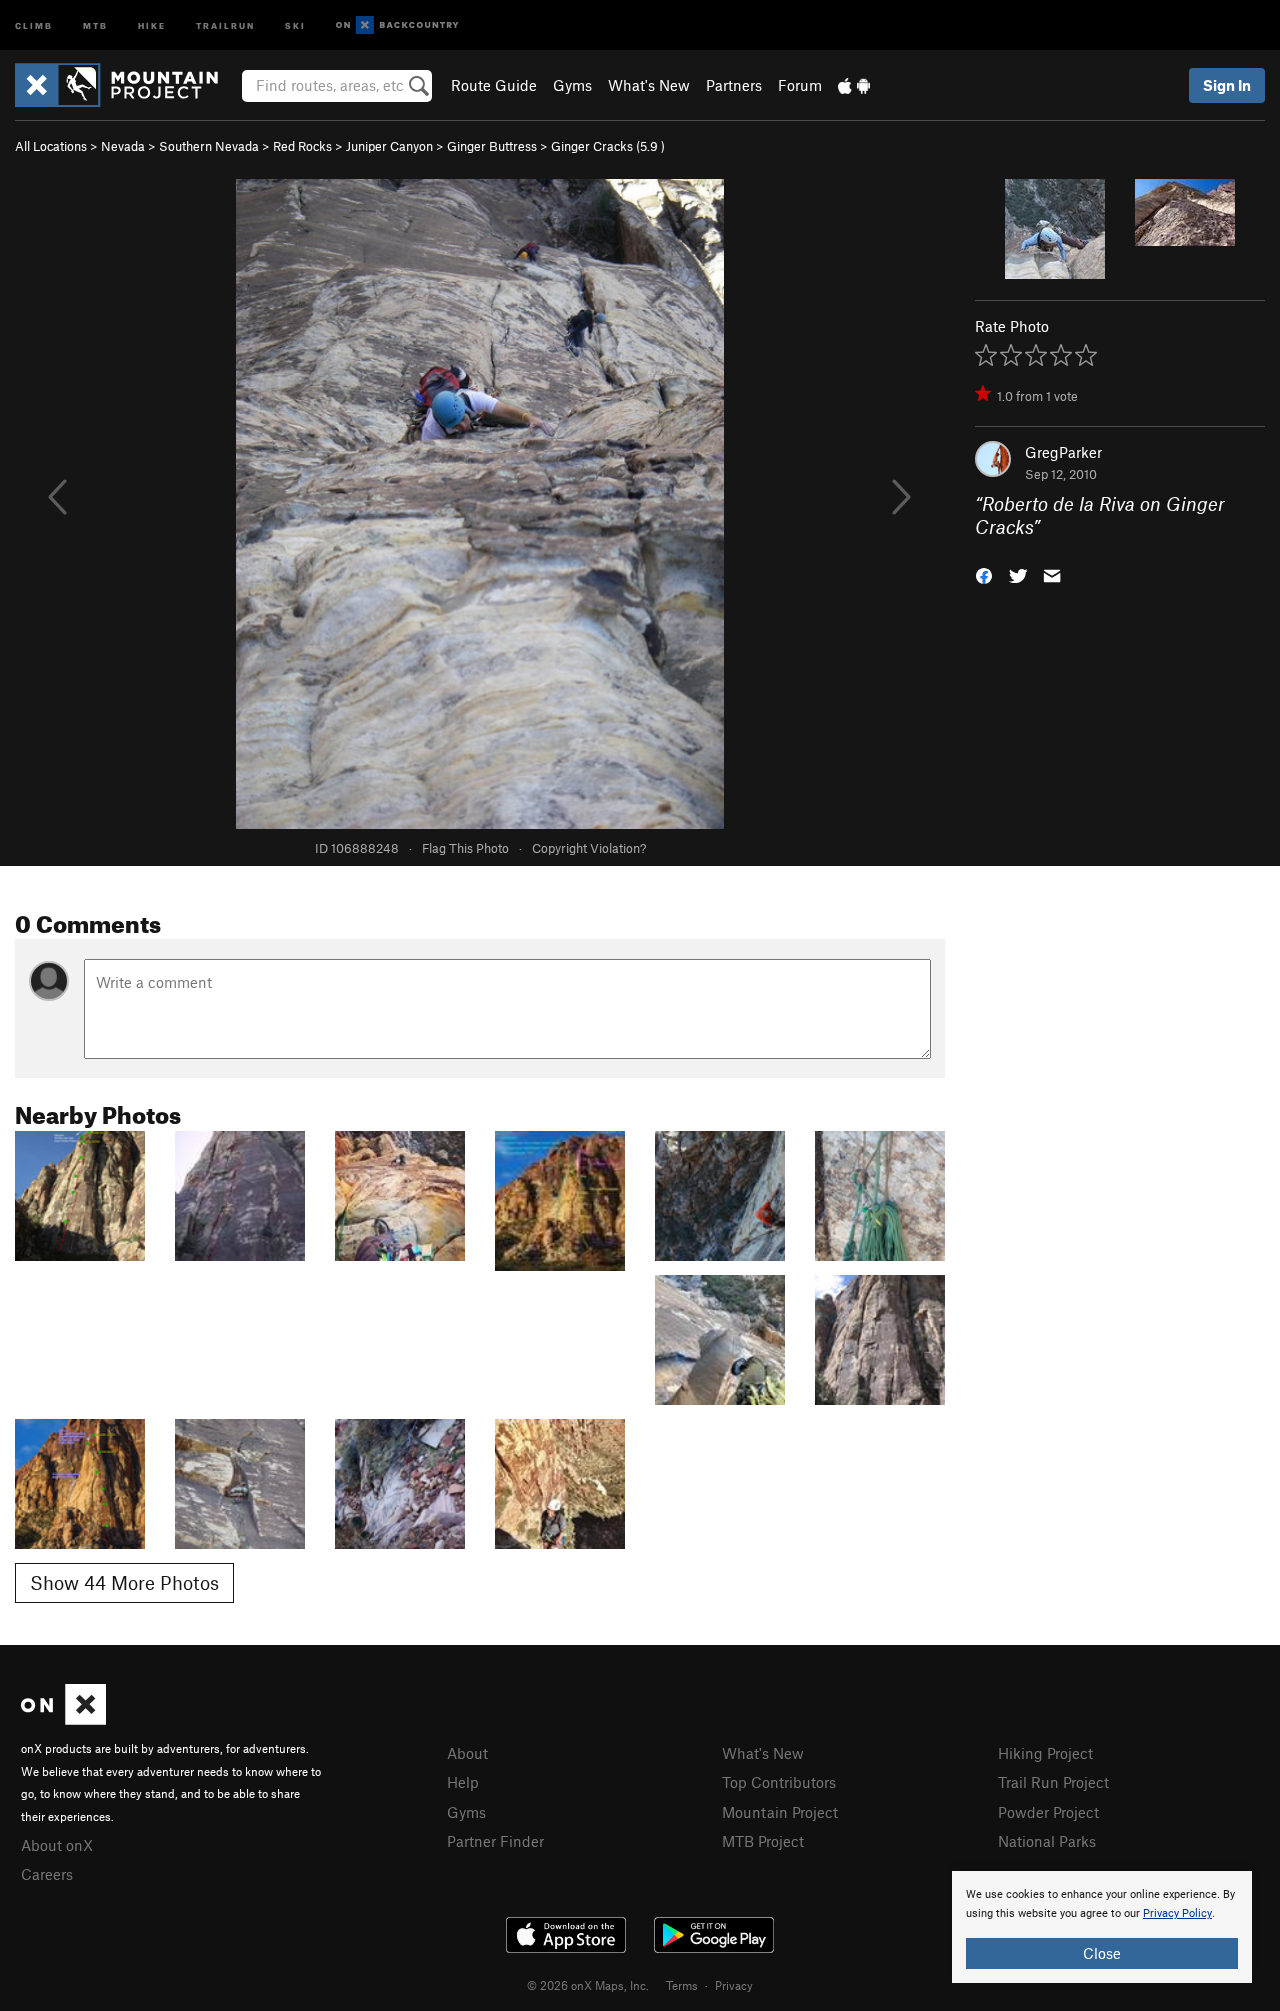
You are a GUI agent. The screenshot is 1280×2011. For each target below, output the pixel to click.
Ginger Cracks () (608, 146)
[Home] (126, 85)
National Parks (1047, 1841)
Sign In (1227, 85)
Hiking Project (1045, 1753)
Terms (682, 1985)
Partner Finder (495, 1841)
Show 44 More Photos (124, 1582)
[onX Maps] (63, 1719)
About (467, 1753)
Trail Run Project (1053, 1782)
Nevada (123, 146)
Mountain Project (780, 1812)
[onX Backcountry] (397, 25)
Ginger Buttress (492, 146)
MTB (95, 24)
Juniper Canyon (389, 146)
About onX (57, 1845)
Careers (47, 1874)
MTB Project (763, 1841)
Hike (152, 24)
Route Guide (494, 85)
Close (1102, 1953)
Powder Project (1048, 1812)
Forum (800, 85)
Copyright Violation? (589, 848)
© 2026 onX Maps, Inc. (588, 1985)
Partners (734, 85)
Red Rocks (302, 146)
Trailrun (225, 24)
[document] (1102, 1927)
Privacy (734, 1985)
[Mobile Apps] (854, 85)
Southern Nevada (209, 146)
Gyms (572, 85)
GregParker (1063, 452)
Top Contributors (779, 1782)
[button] (984, 573)
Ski (295, 24)
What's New (649, 85)
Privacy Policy (1177, 1913)
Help (463, 1782)
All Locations (51, 146)
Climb (34, 24)
